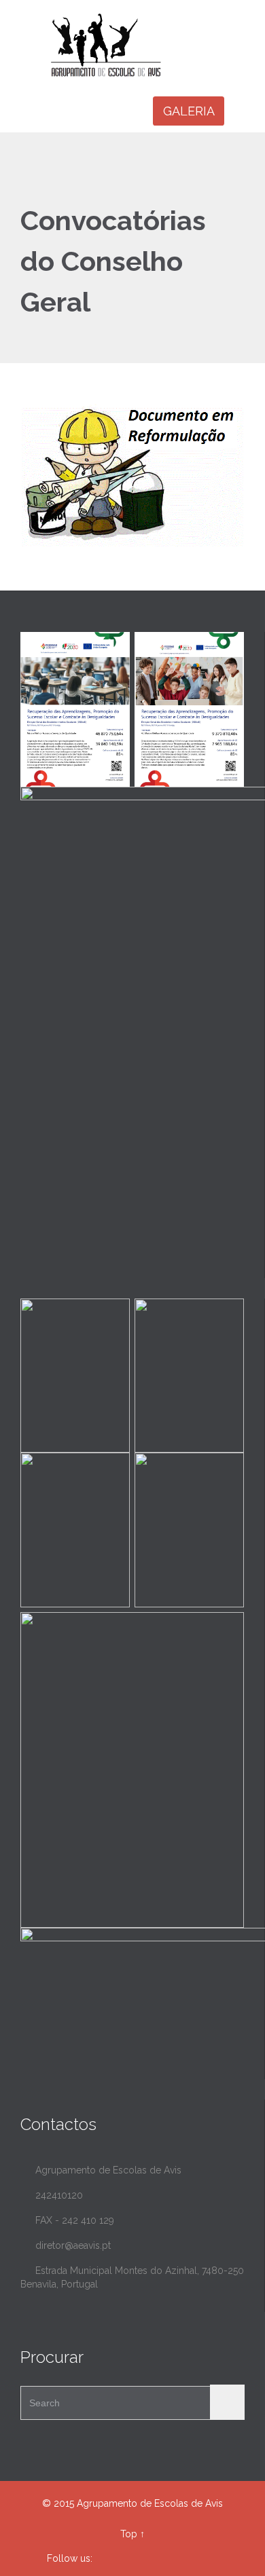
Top (129, 2534)
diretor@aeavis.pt (66, 2245)
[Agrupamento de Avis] (141, 45)
